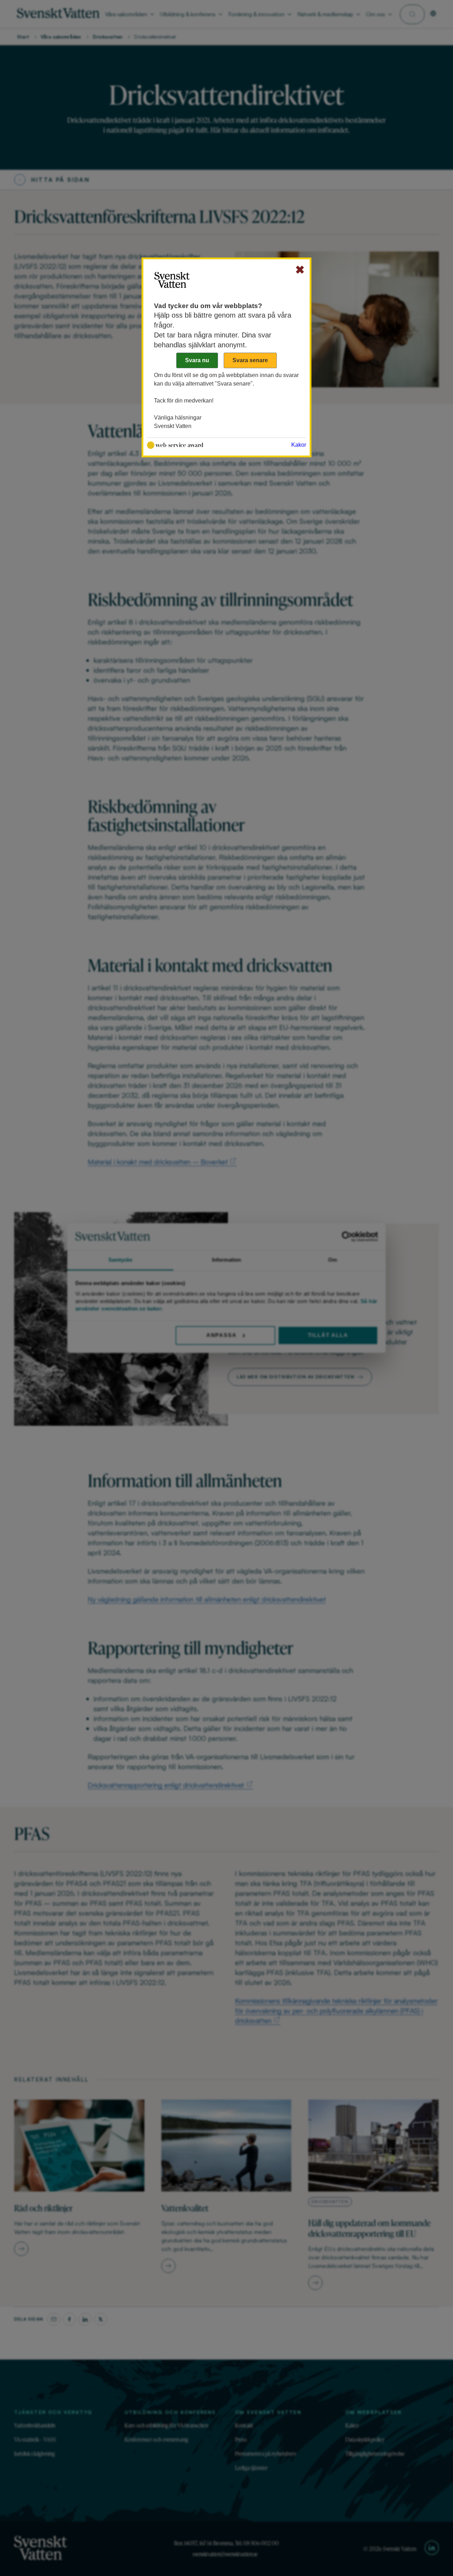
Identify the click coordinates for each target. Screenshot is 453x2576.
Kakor (299, 445)
